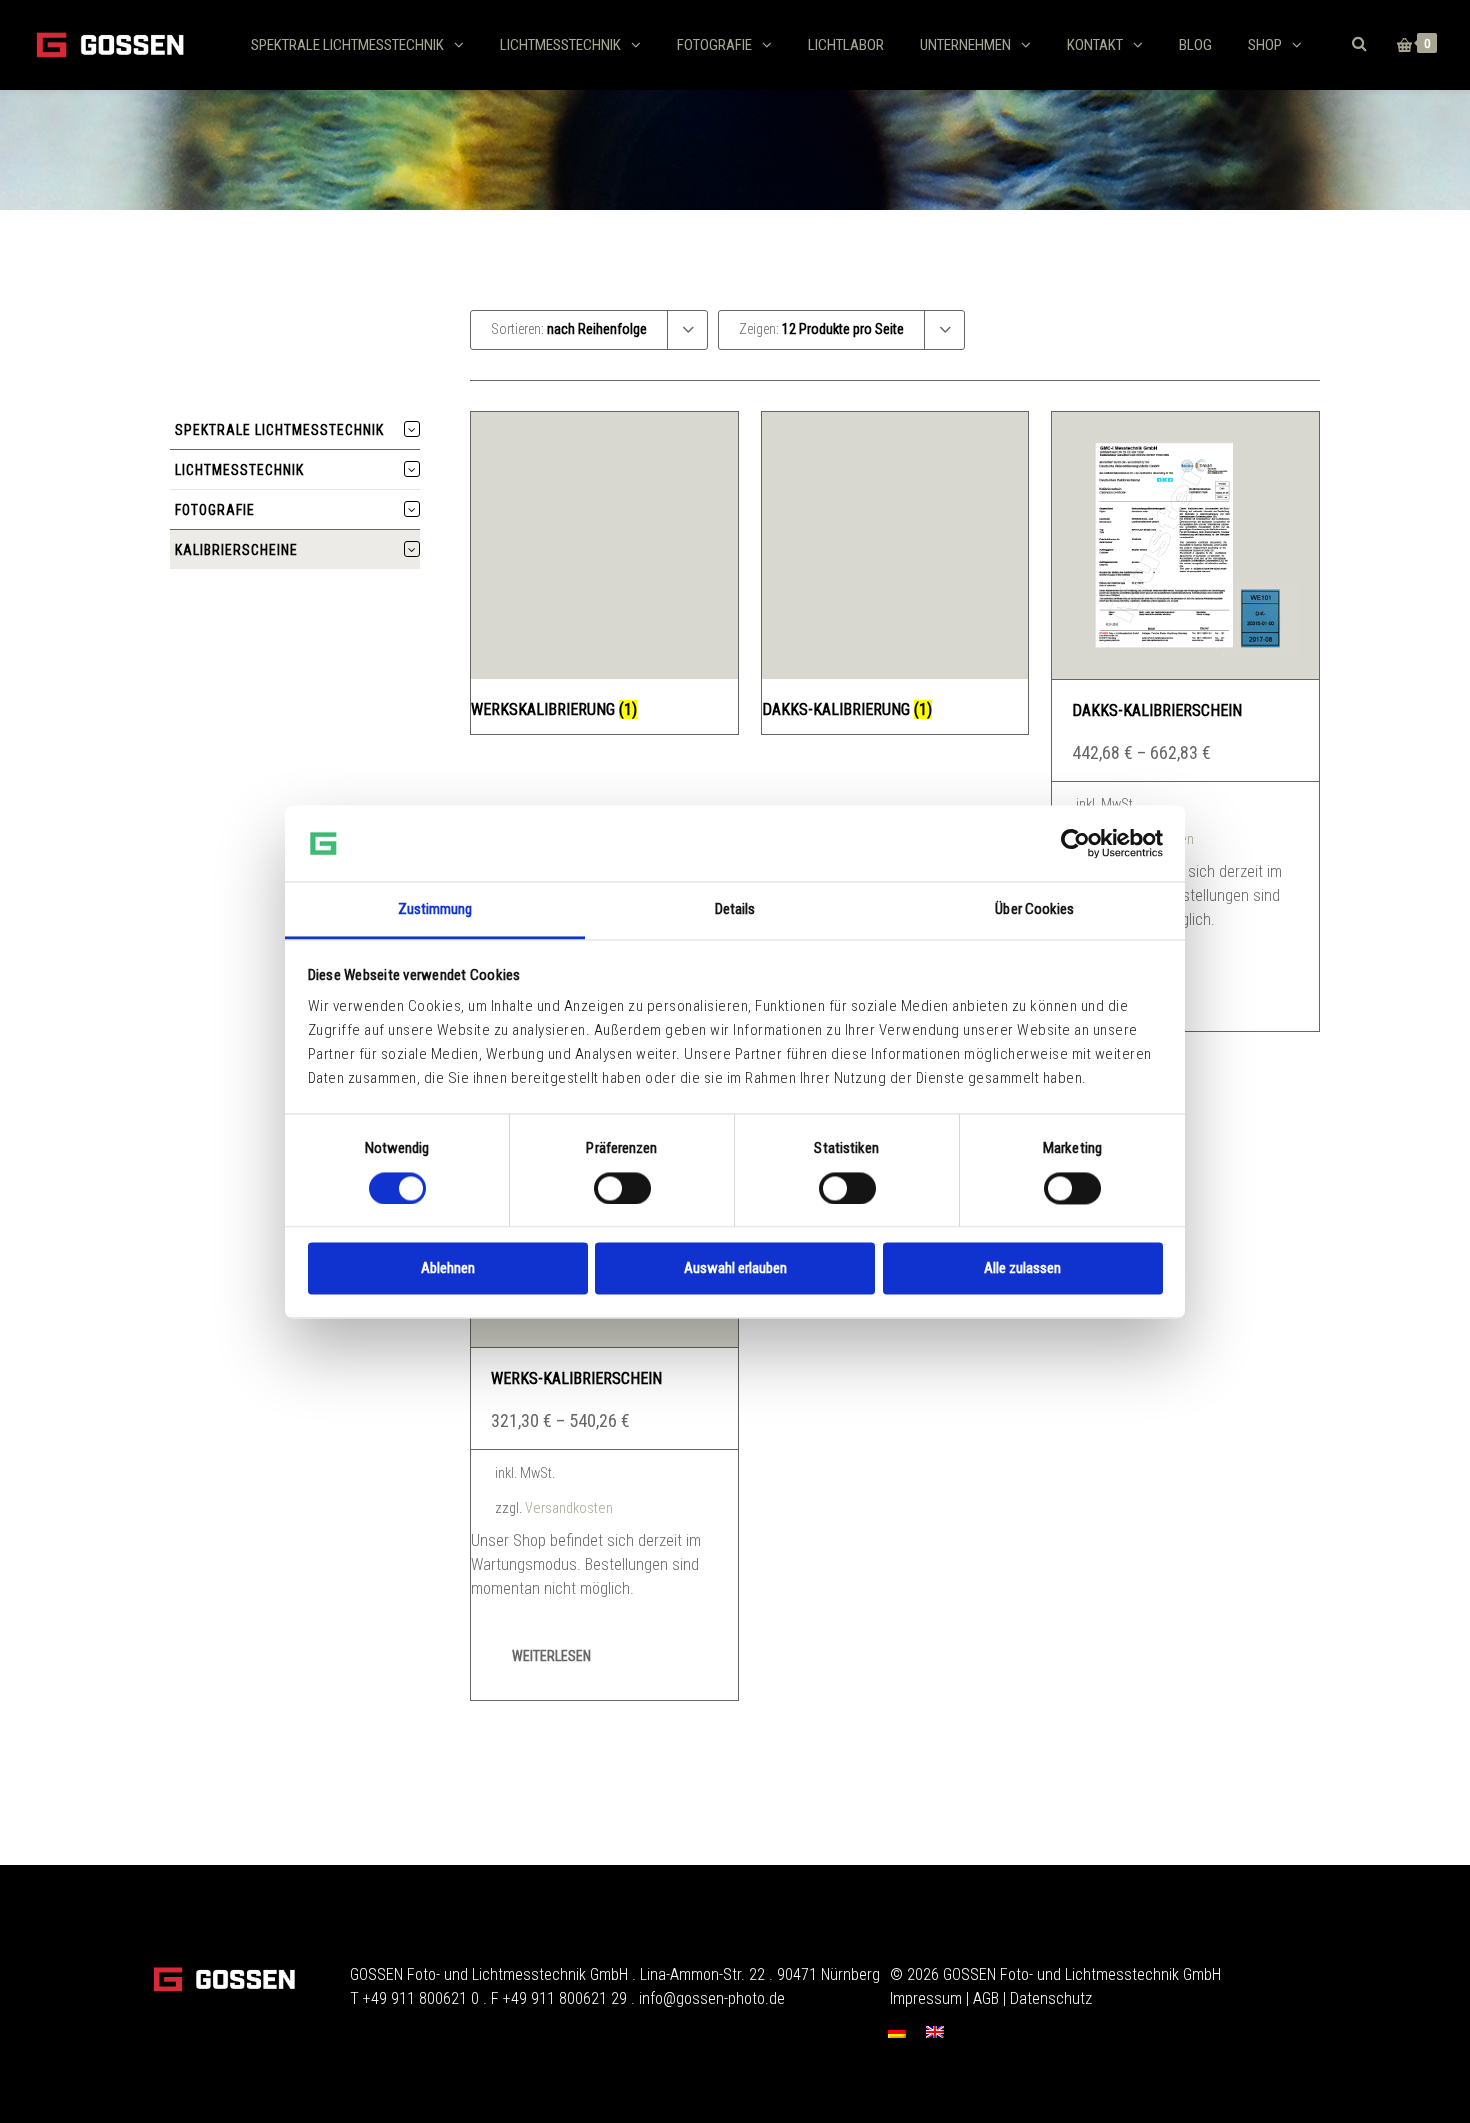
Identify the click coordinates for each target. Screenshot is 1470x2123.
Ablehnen (448, 1269)
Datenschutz (1051, 1998)
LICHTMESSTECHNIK (560, 45)
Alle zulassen (1022, 1269)
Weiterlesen (551, 1656)
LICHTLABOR (846, 45)
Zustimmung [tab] (435, 910)
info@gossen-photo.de (712, 1998)
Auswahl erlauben (735, 1269)
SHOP (1265, 45)
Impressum (926, 1998)
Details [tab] (735, 910)
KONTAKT (1095, 45)
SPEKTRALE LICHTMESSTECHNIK (347, 45)
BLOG (1195, 45)
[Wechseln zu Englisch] (935, 2032)
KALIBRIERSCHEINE (236, 550)
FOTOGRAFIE (714, 45)
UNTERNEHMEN (965, 45)
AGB (986, 1998)
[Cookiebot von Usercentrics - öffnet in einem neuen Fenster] (1075, 843)
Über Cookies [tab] (1034, 910)
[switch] (622, 1188)
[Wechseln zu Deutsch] (897, 2032)
